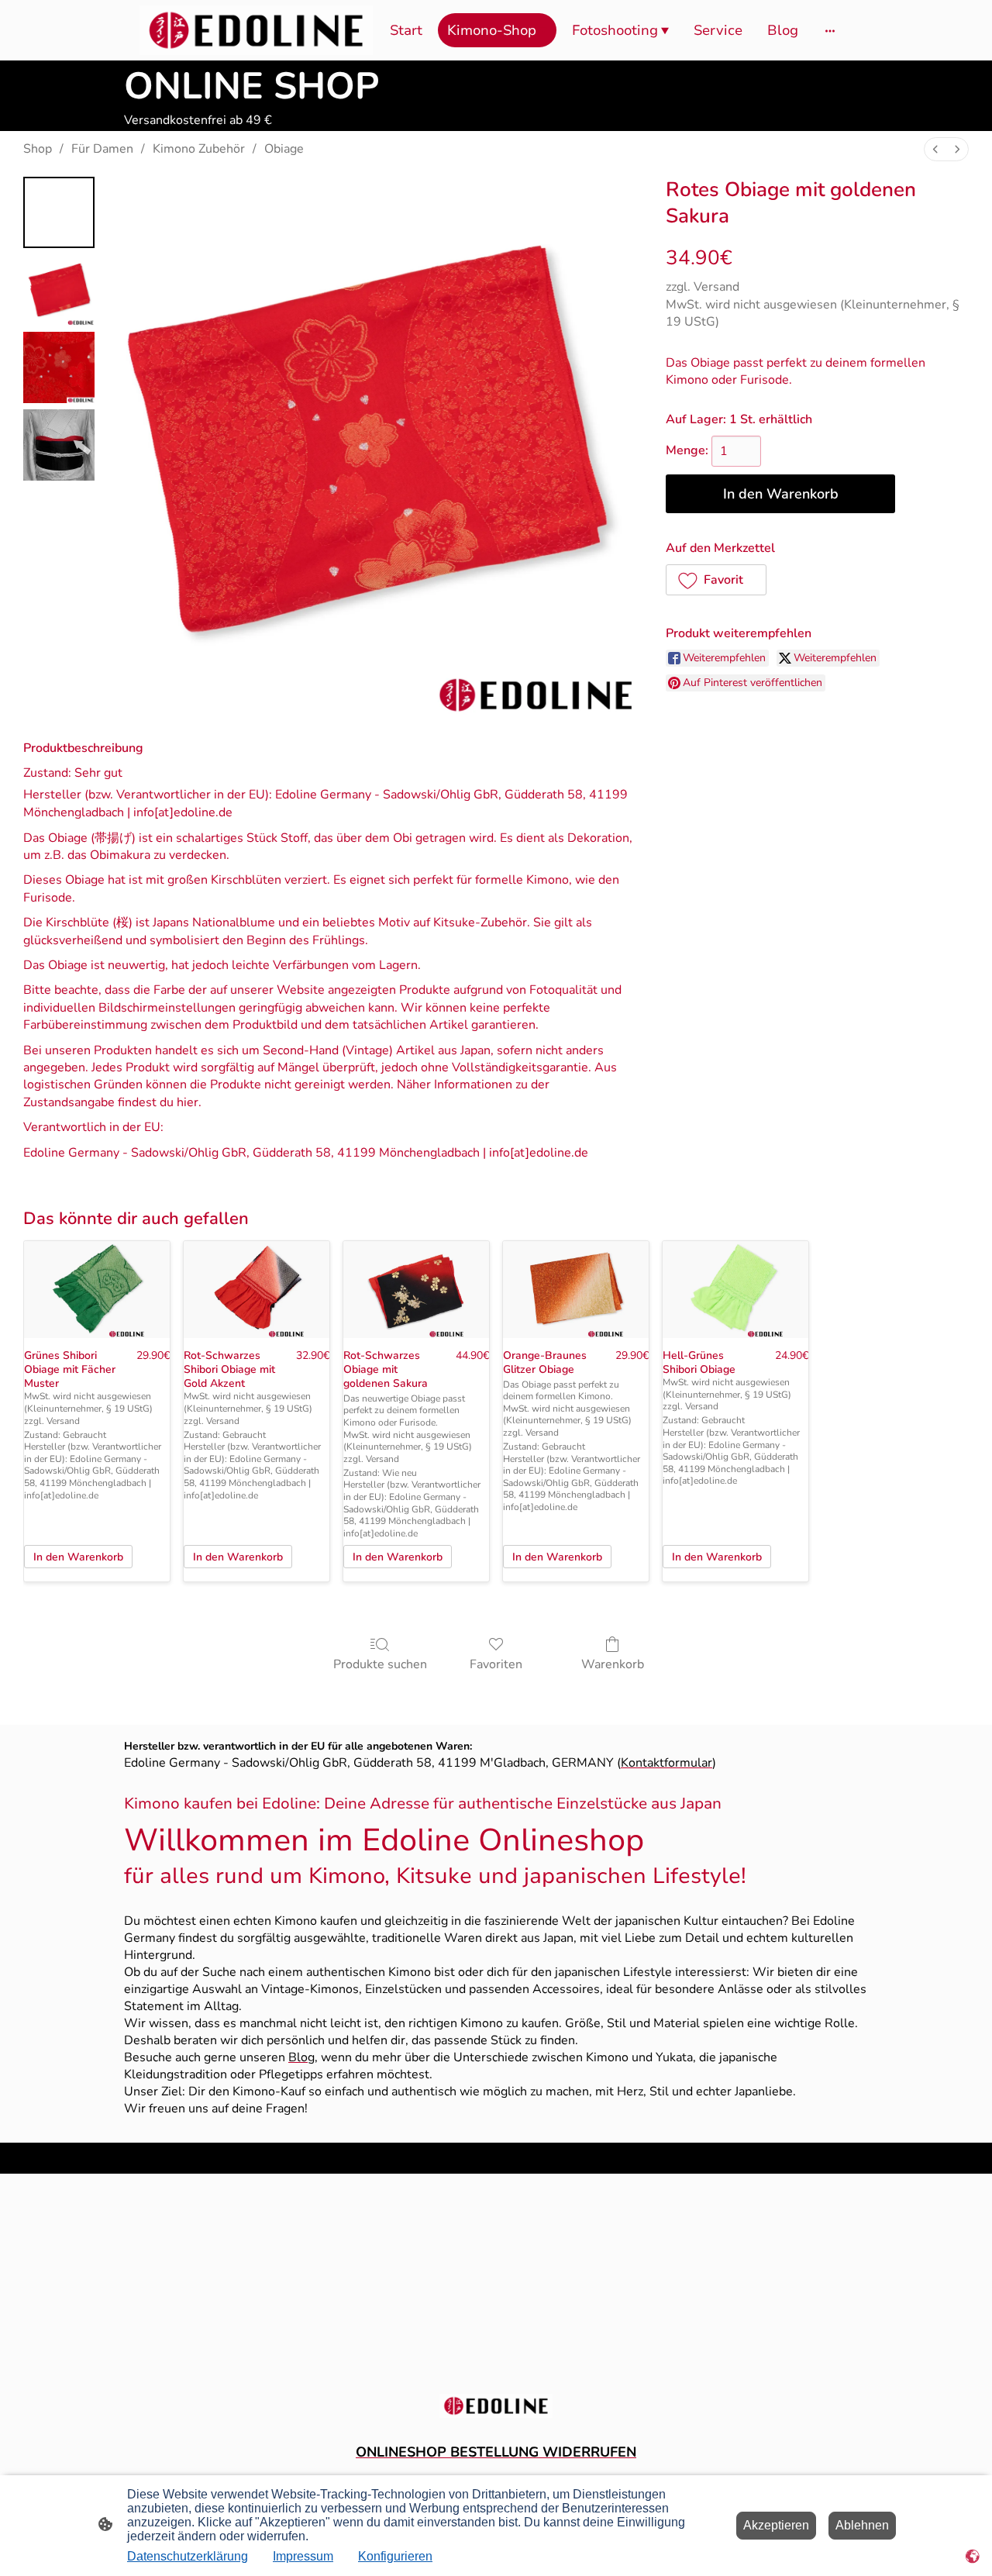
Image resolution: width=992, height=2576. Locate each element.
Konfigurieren (395, 2556)
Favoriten (496, 1664)
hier (188, 1102)
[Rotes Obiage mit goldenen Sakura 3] (59, 445)
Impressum (303, 2556)
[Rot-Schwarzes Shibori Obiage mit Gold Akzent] (257, 1290)
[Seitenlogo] (256, 30)
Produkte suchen (380, 1664)
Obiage (284, 149)
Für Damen (102, 149)
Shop (38, 149)
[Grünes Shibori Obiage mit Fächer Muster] (97, 1290)
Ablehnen (862, 2525)
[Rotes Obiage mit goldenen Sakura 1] (59, 290)
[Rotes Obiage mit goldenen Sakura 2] (59, 367)
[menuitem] (935, 149)
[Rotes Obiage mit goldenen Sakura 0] (59, 212)
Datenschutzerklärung (188, 2556)
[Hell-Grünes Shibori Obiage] (735, 1290)
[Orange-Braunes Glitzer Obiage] (576, 1290)
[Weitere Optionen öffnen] (830, 31)
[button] (716, 580)
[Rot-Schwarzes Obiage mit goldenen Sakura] (416, 1290)
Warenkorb (613, 1664)
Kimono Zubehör (199, 149)
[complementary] (973, 2557)
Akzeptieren (776, 2525)
